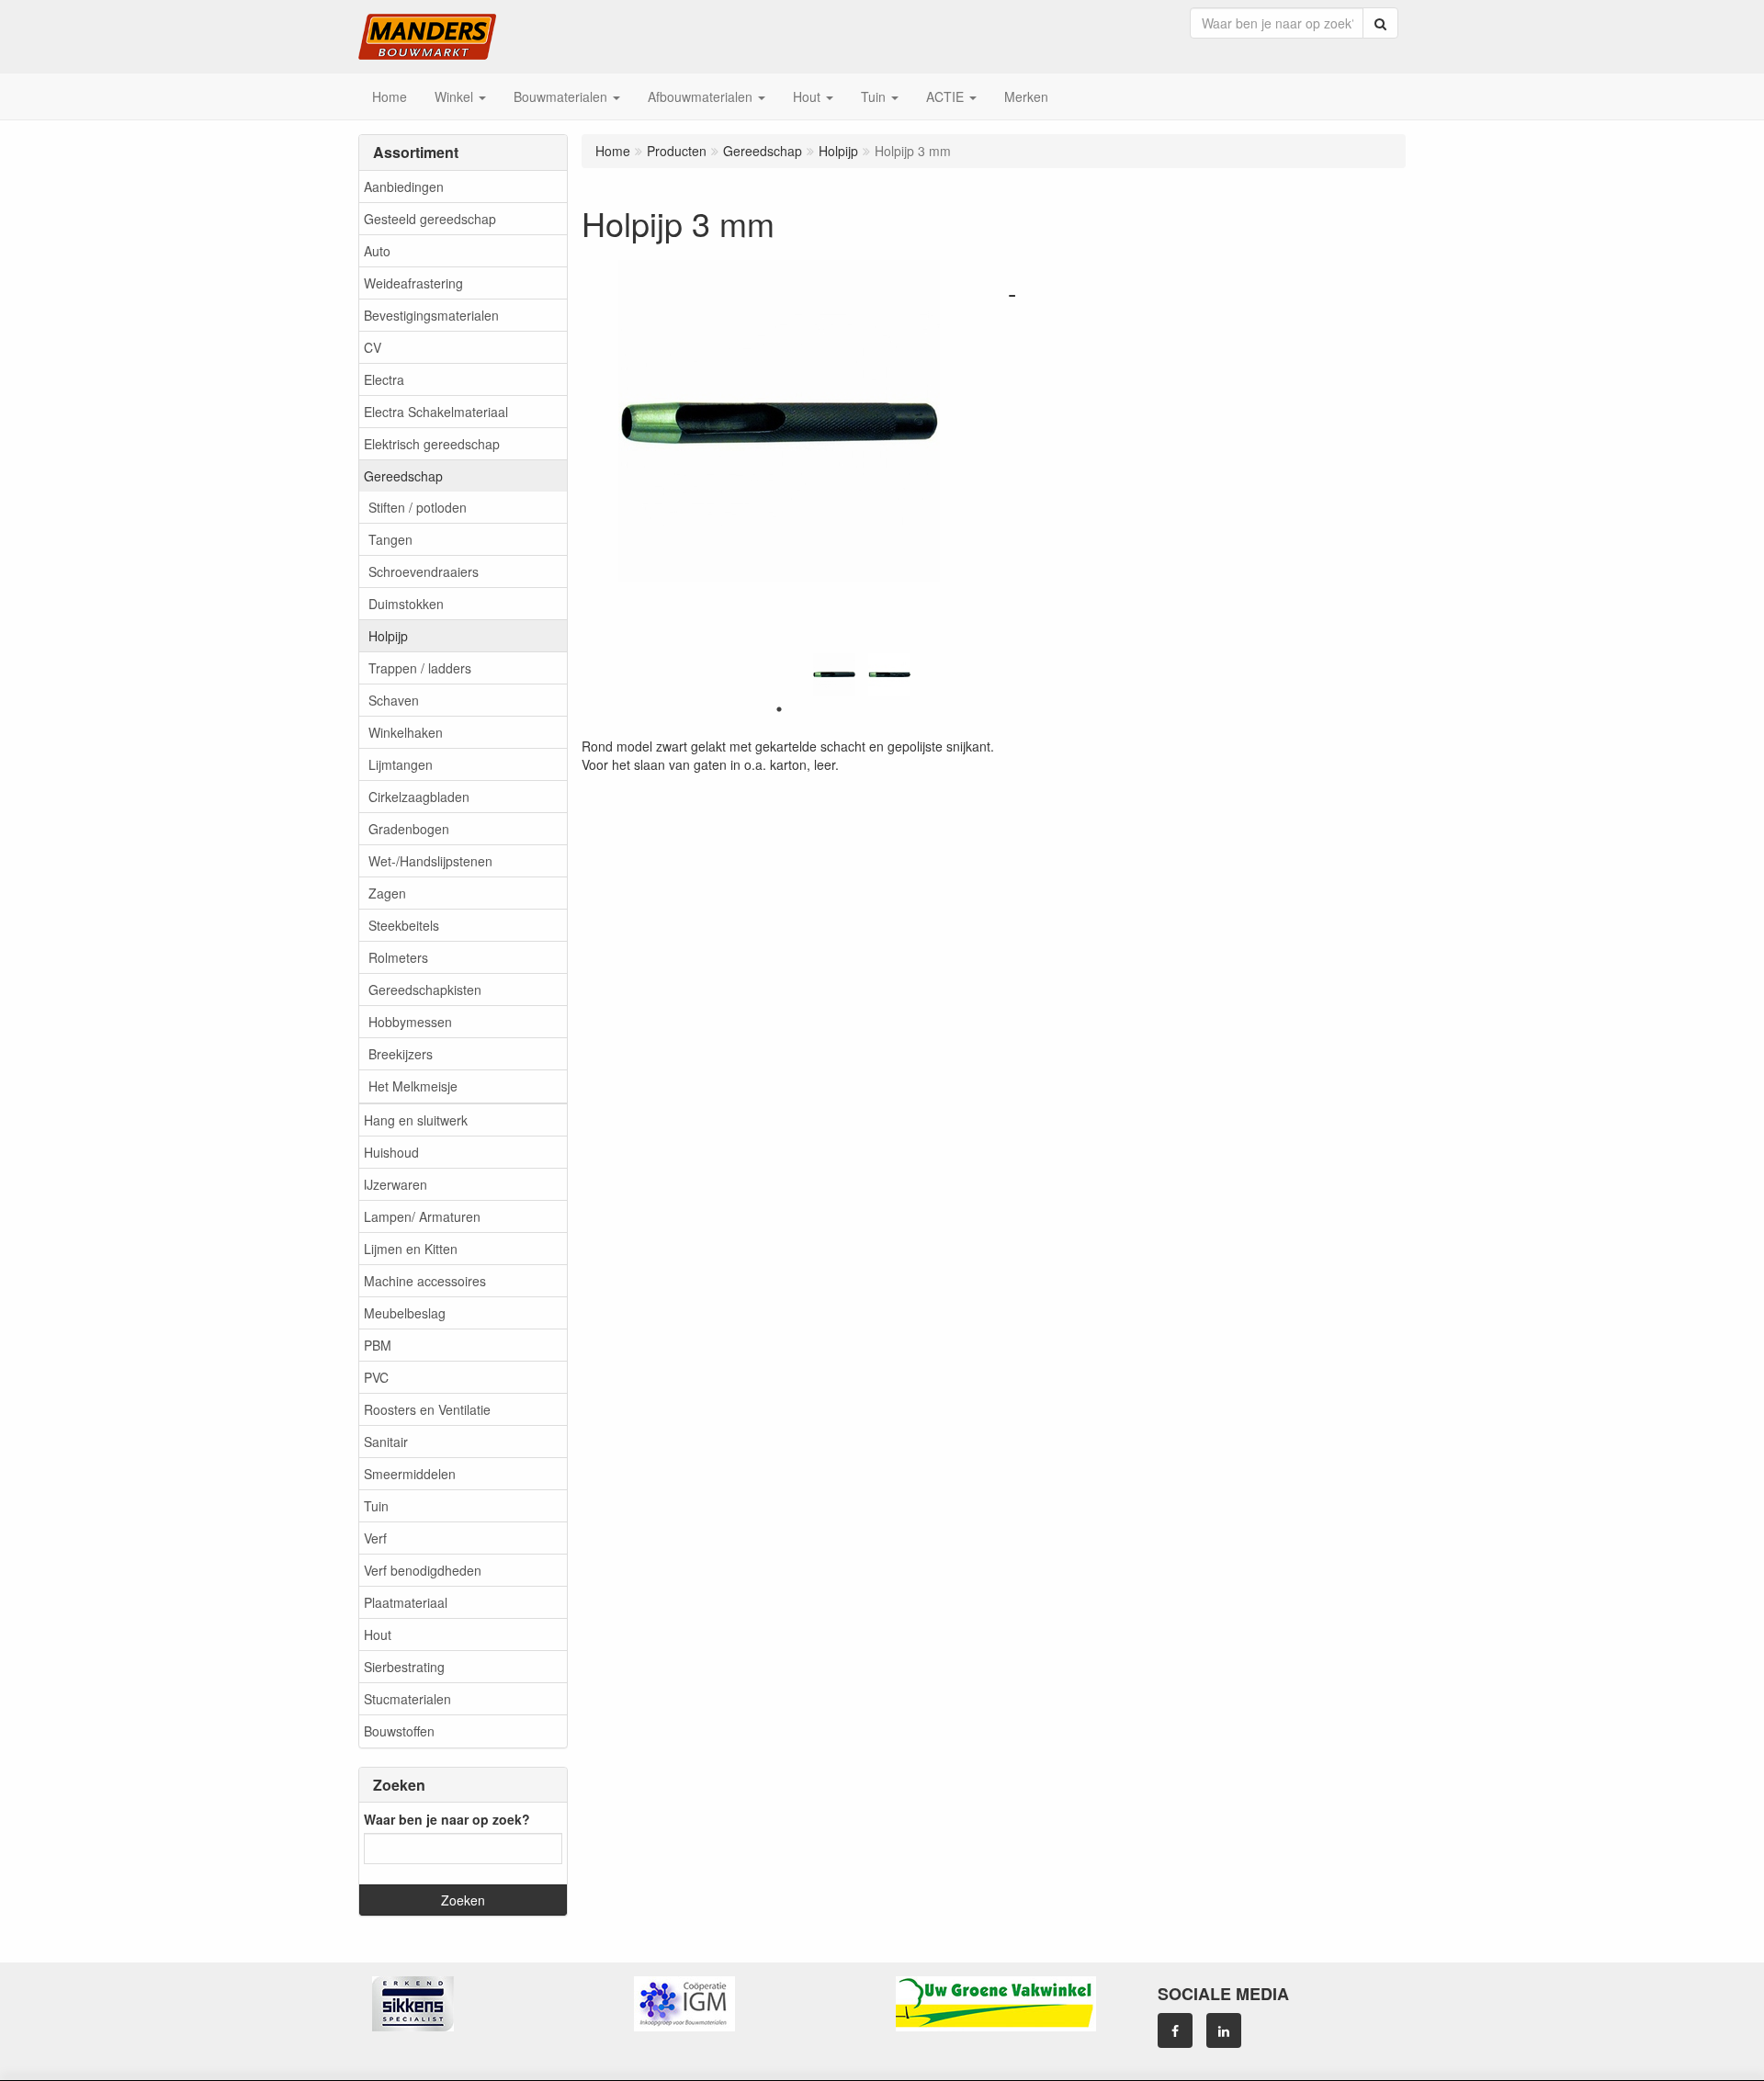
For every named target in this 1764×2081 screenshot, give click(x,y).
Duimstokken (406, 604)
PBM (378, 1345)
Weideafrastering (413, 283)
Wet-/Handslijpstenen (430, 861)
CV (373, 347)
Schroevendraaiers (424, 571)
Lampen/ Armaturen (422, 1216)
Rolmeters (398, 957)
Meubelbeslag (405, 1313)
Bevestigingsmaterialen (431, 315)
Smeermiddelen (410, 1474)
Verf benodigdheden (423, 1570)
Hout (378, 1634)
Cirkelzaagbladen (419, 797)
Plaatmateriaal (406, 1602)
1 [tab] (779, 709)
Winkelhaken (406, 732)
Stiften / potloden (418, 507)
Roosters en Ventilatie (427, 1409)
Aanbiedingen (404, 187)
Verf (375, 1538)
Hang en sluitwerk (416, 1120)
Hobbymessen (410, 1022)
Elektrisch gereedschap (432, 444)
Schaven (394, 700)
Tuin (376, 1506)
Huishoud (391, 1152)
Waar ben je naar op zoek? (447, 1819)
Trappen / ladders (420, 668)
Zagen (387, 893)
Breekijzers (401, 1054)
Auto (377, 251)
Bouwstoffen (399, 1731)
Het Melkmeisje (413, 1086)
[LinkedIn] (1224, 2030)
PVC (376, 1377)
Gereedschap (403, 476)
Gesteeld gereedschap (430, 219)
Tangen (390, 539)
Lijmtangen (401, 764)
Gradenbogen (409, 829)
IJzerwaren (396, 1184)
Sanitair (386, 1442)
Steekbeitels (404, 925)
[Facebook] (1175, 2030)
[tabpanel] (834, 674)
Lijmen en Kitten (411, 1249)
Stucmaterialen (407, 1699)
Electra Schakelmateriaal (436, 412)
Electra (384, 379)
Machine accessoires (425, 1281)
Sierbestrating (404, 1667)
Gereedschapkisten (425, 990)
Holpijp (388, 636)
